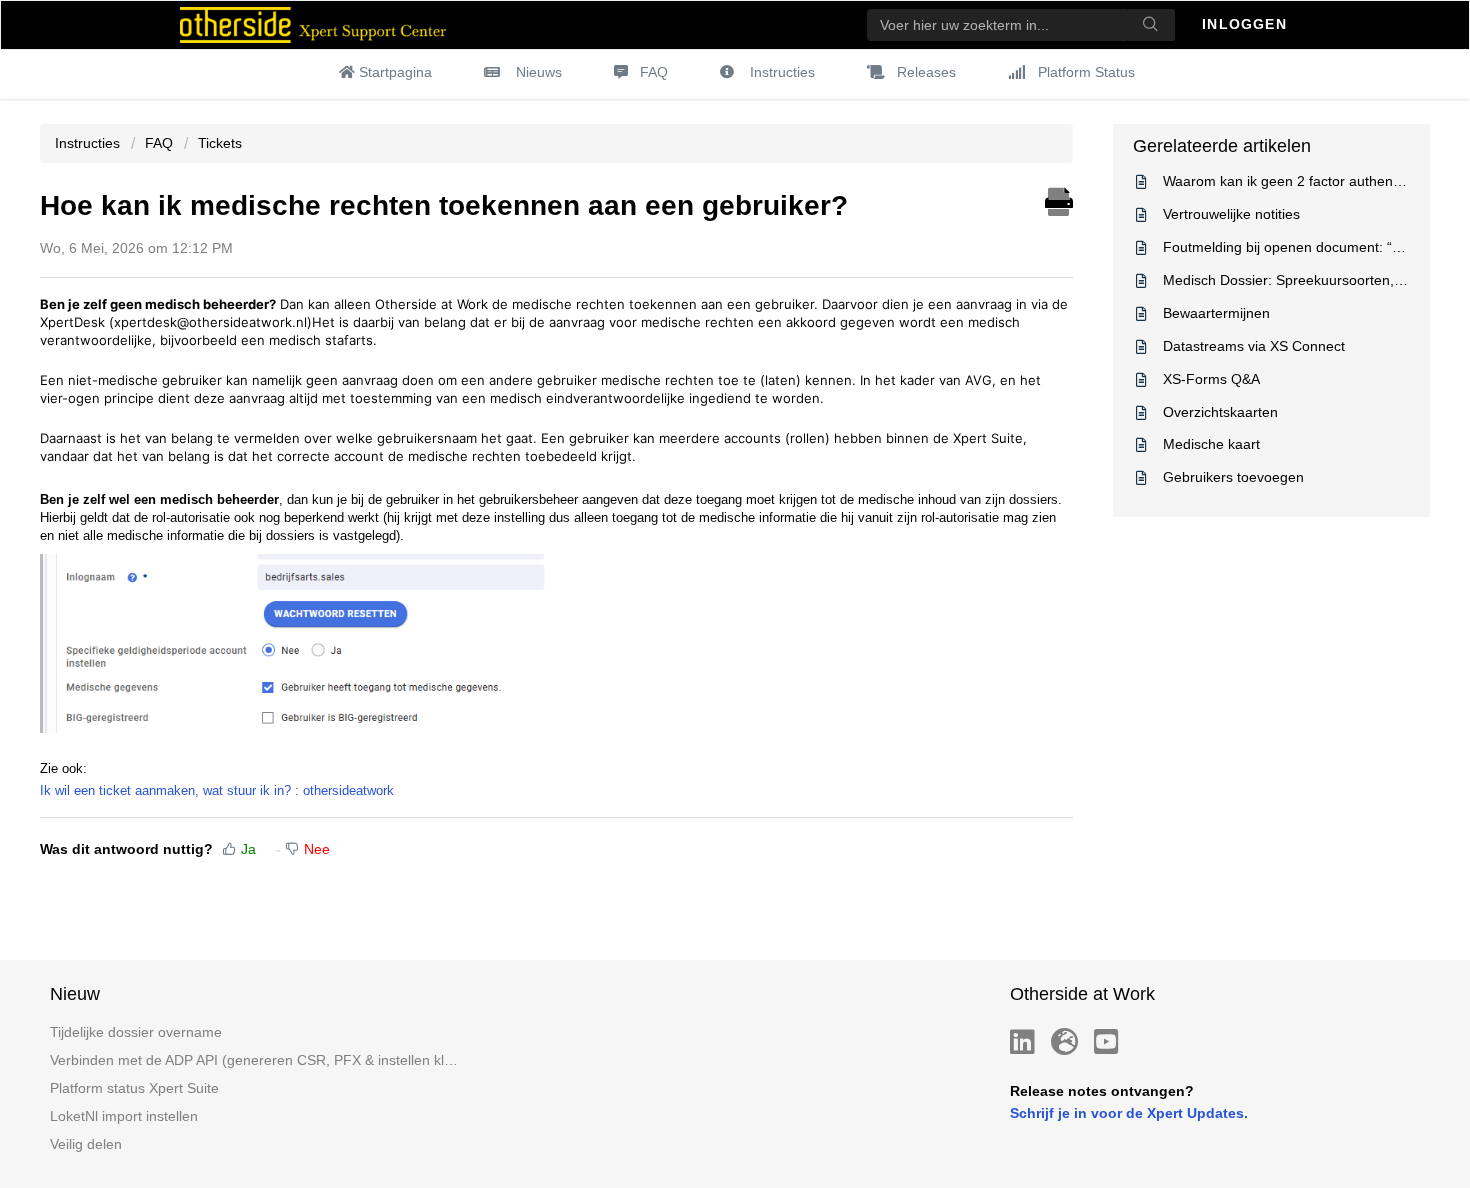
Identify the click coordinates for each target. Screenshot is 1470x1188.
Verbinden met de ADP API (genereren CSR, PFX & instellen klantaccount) (255, 1060)
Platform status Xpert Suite (134, 1088)
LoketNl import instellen (124, 1116)
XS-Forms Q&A (1211, 379)
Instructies (782, 72)
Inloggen (1247, 24)
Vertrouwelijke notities (1231, 214)
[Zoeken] (1151, 25)
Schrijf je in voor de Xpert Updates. (1129, 1113)
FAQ (654, 72)
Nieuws (539, 72)
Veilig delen (86, 1144)
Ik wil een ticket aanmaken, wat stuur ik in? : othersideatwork (217, 790)
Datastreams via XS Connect (1254, 346)
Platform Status (1086, 72)
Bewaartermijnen (1216, 313)
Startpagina (395, 72)
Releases (926, 72)
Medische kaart (1211, 444)
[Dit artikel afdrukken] (1059, 199)
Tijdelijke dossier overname (136, 1032)
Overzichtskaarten (1220, 412)
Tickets (220, 143)
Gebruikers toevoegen (1233, 477)
